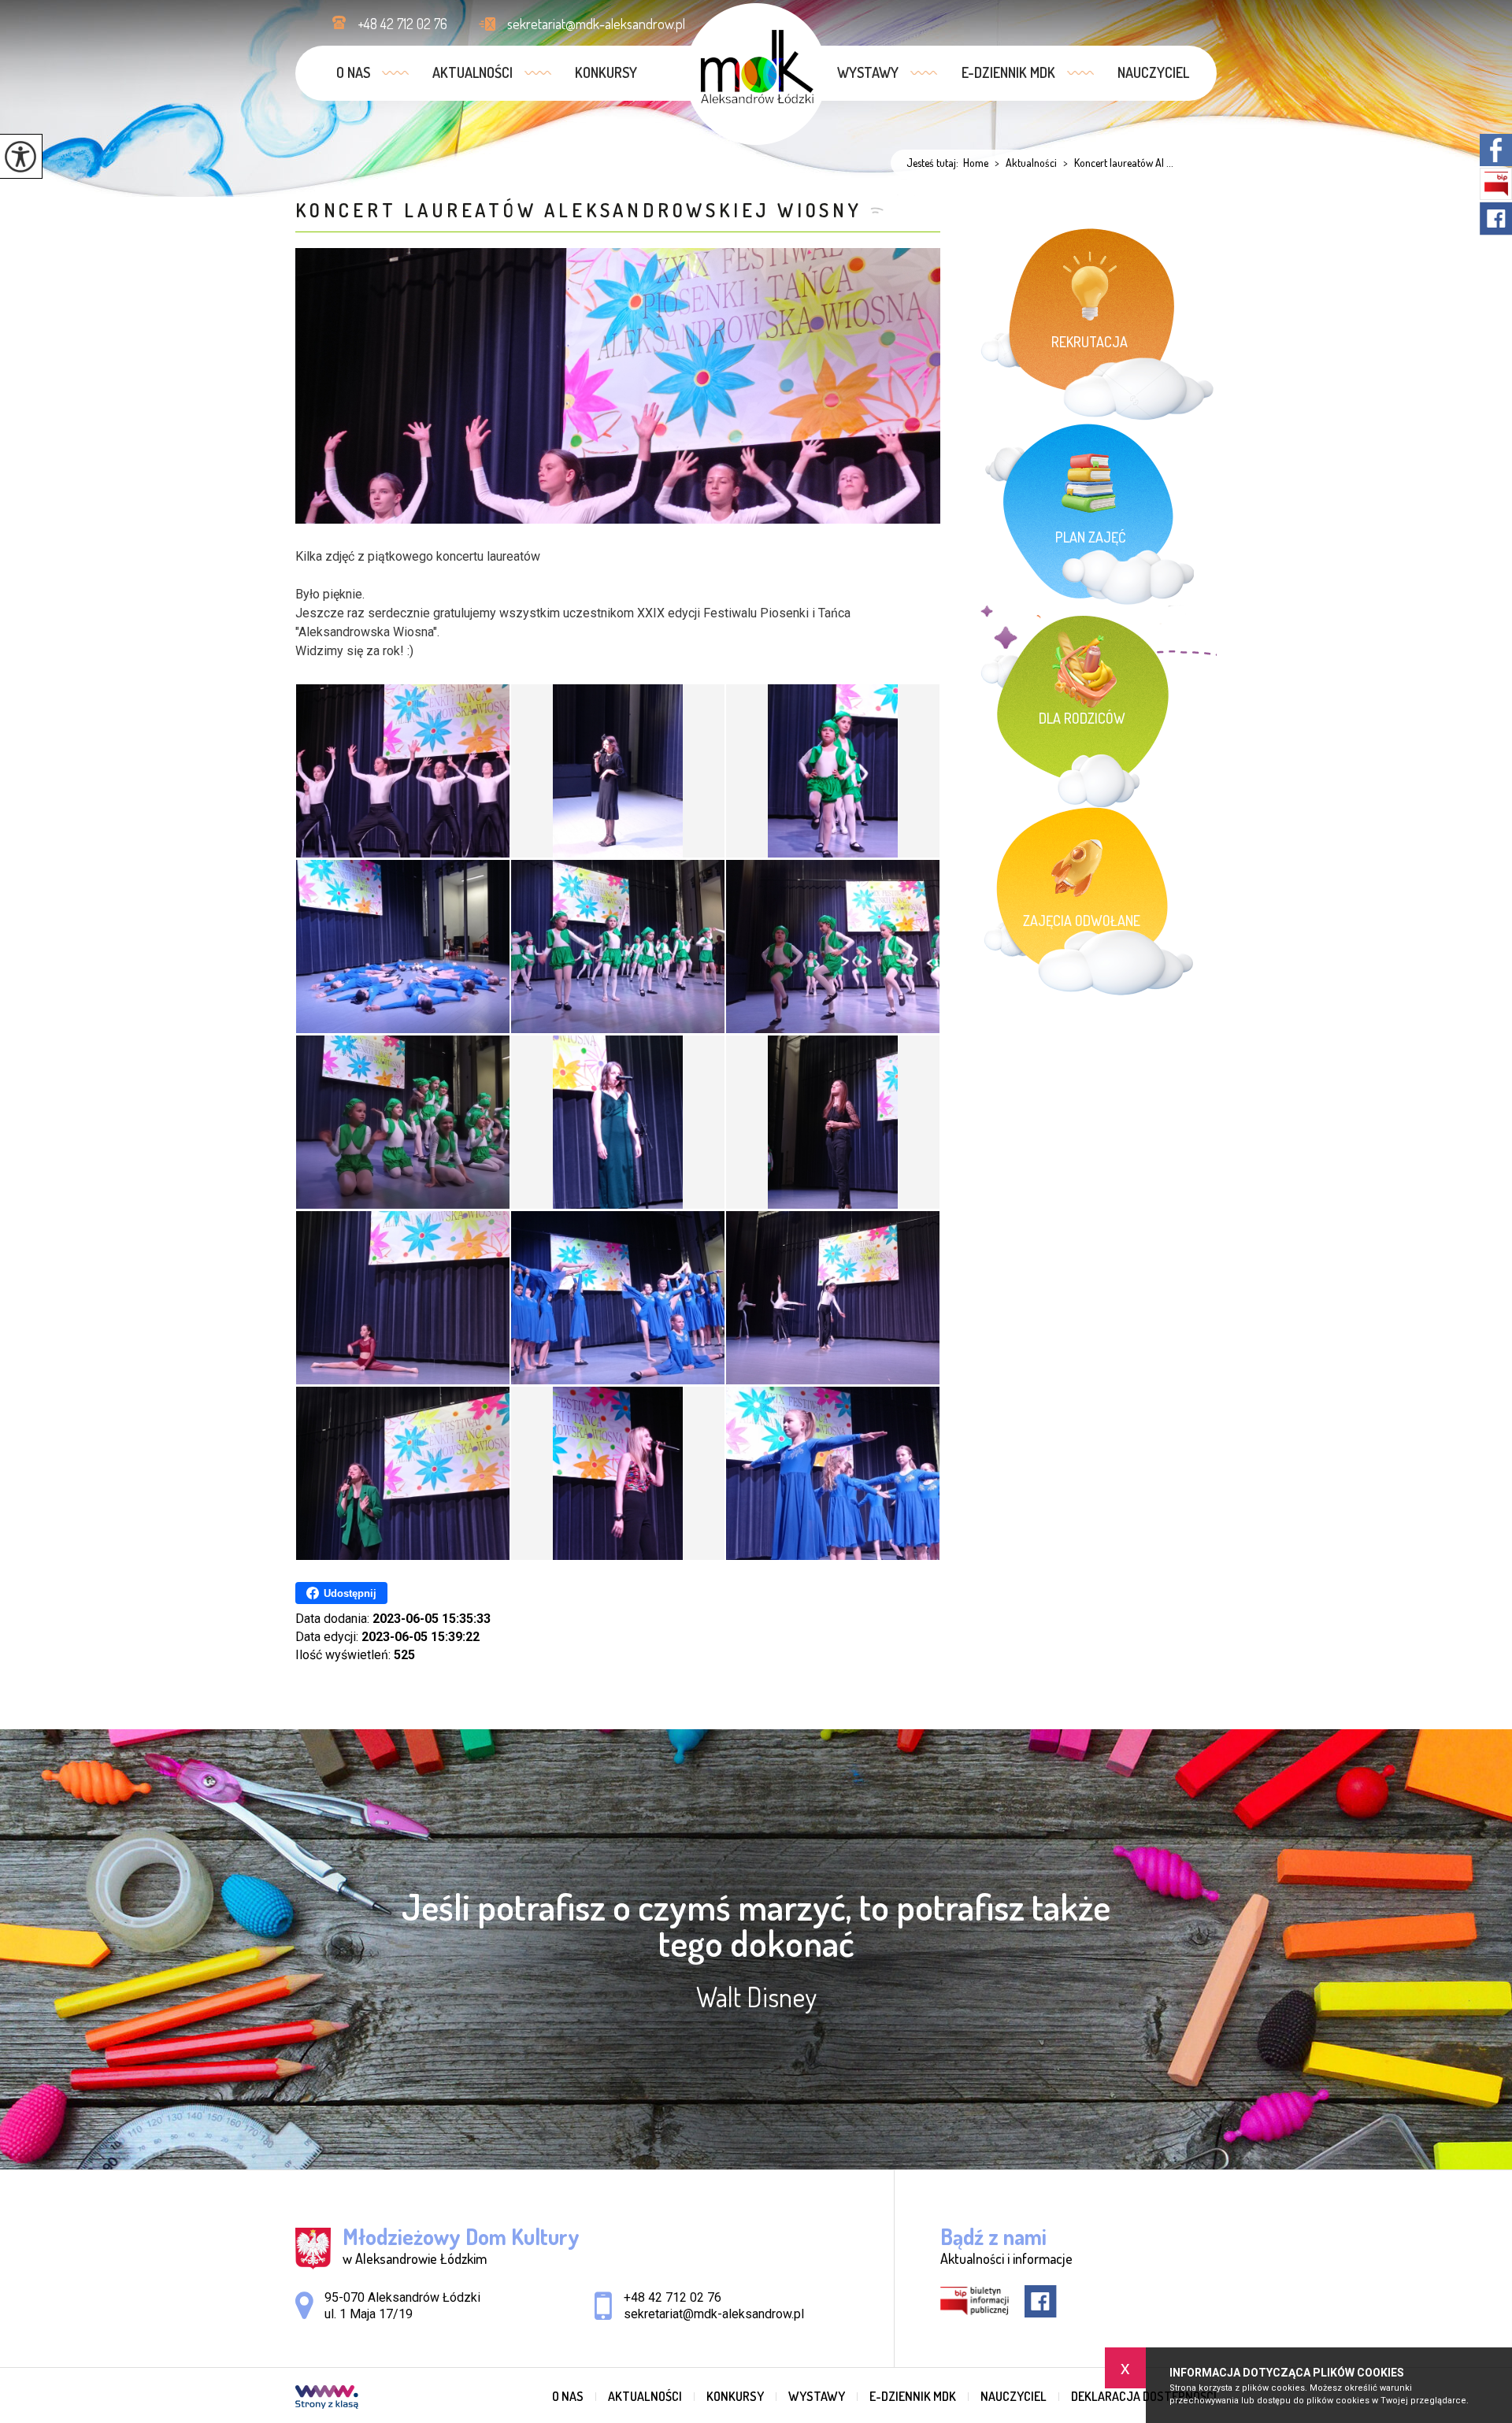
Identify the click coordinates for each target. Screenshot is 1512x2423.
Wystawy (868, 72)
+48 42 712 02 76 (402, 24)
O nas (353, 72)
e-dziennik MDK (1008, 72)
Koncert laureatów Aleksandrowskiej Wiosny (579, 210)
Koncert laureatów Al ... (1118, 163)
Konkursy (606, 72)
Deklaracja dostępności (1144, 2396)
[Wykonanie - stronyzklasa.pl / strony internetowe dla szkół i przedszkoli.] (327, 2399)
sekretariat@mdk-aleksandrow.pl (596, 24)
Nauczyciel (1153, 72)
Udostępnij (350, 1593)
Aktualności (472, 72)
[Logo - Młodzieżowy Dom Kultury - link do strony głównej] (756, 74)
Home (976, 163)
